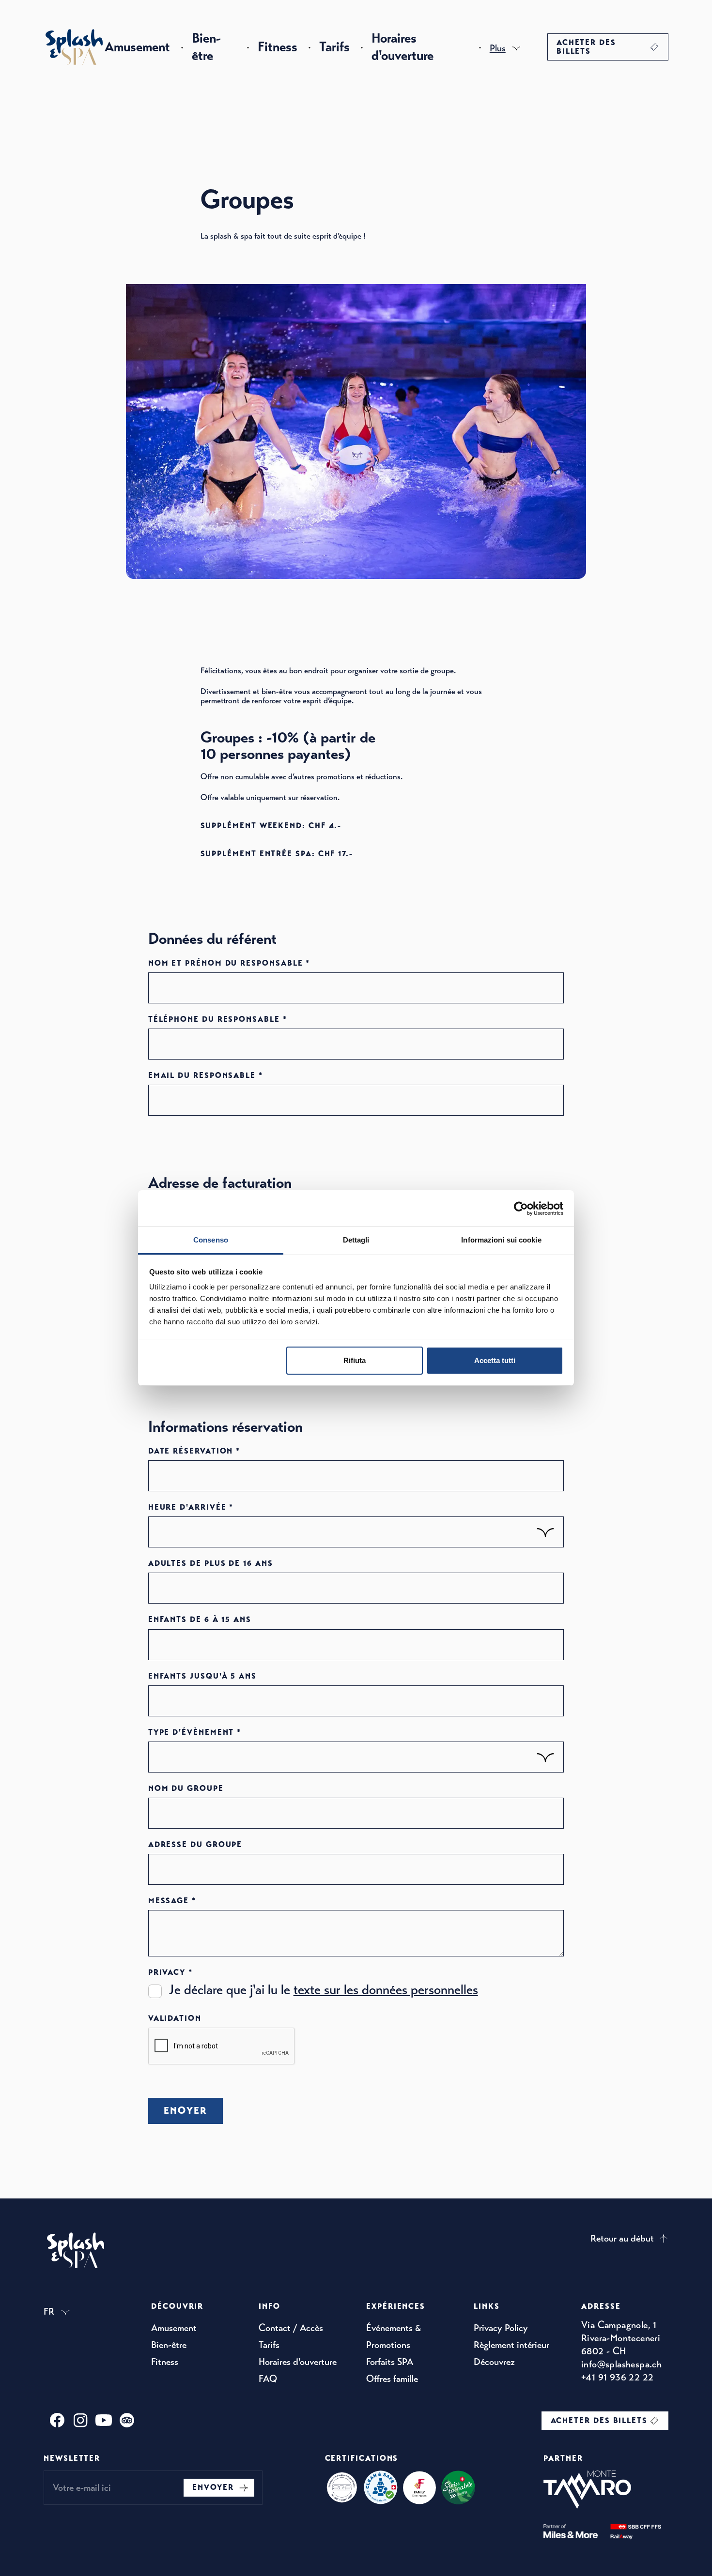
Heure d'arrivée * (191, 1507)
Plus (498, 48)
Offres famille (392, 2379)
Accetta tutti (495, 1360)
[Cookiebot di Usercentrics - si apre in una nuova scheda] (521, 1209)
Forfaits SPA (390, 2362)
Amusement (137, 47)
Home (74, 47)
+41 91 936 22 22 (617, 2377)
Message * (172, 1901)
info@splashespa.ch (621, 2364)
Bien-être (206, 47)
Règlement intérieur (511, 2345)
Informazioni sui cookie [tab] (501, 1240)
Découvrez (494, 2362)
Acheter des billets (586, 47)
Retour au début (622, 2238)
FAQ (268, 2379)
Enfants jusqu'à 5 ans (202, 1676)
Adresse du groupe (195, 1845)
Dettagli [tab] (356, 1240)
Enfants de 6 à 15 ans (200, 1620)
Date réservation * (194, 1451)
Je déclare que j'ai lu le (323, 1990)
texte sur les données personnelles (386, 1990)
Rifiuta (355, 1360)
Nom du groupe (186, 1788)
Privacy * (170, 1972)
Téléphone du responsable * (218, 1019)
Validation (175, 2018)
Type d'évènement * (195, 1732)
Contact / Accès (291, 2328)
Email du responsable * (206, 1076)
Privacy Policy (501, 2328)
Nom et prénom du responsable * (229, 963)
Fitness (278, 47)
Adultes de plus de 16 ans (211, 1563)
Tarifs (334, 47)
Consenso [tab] (211, 1240)
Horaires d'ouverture (402, 47)
